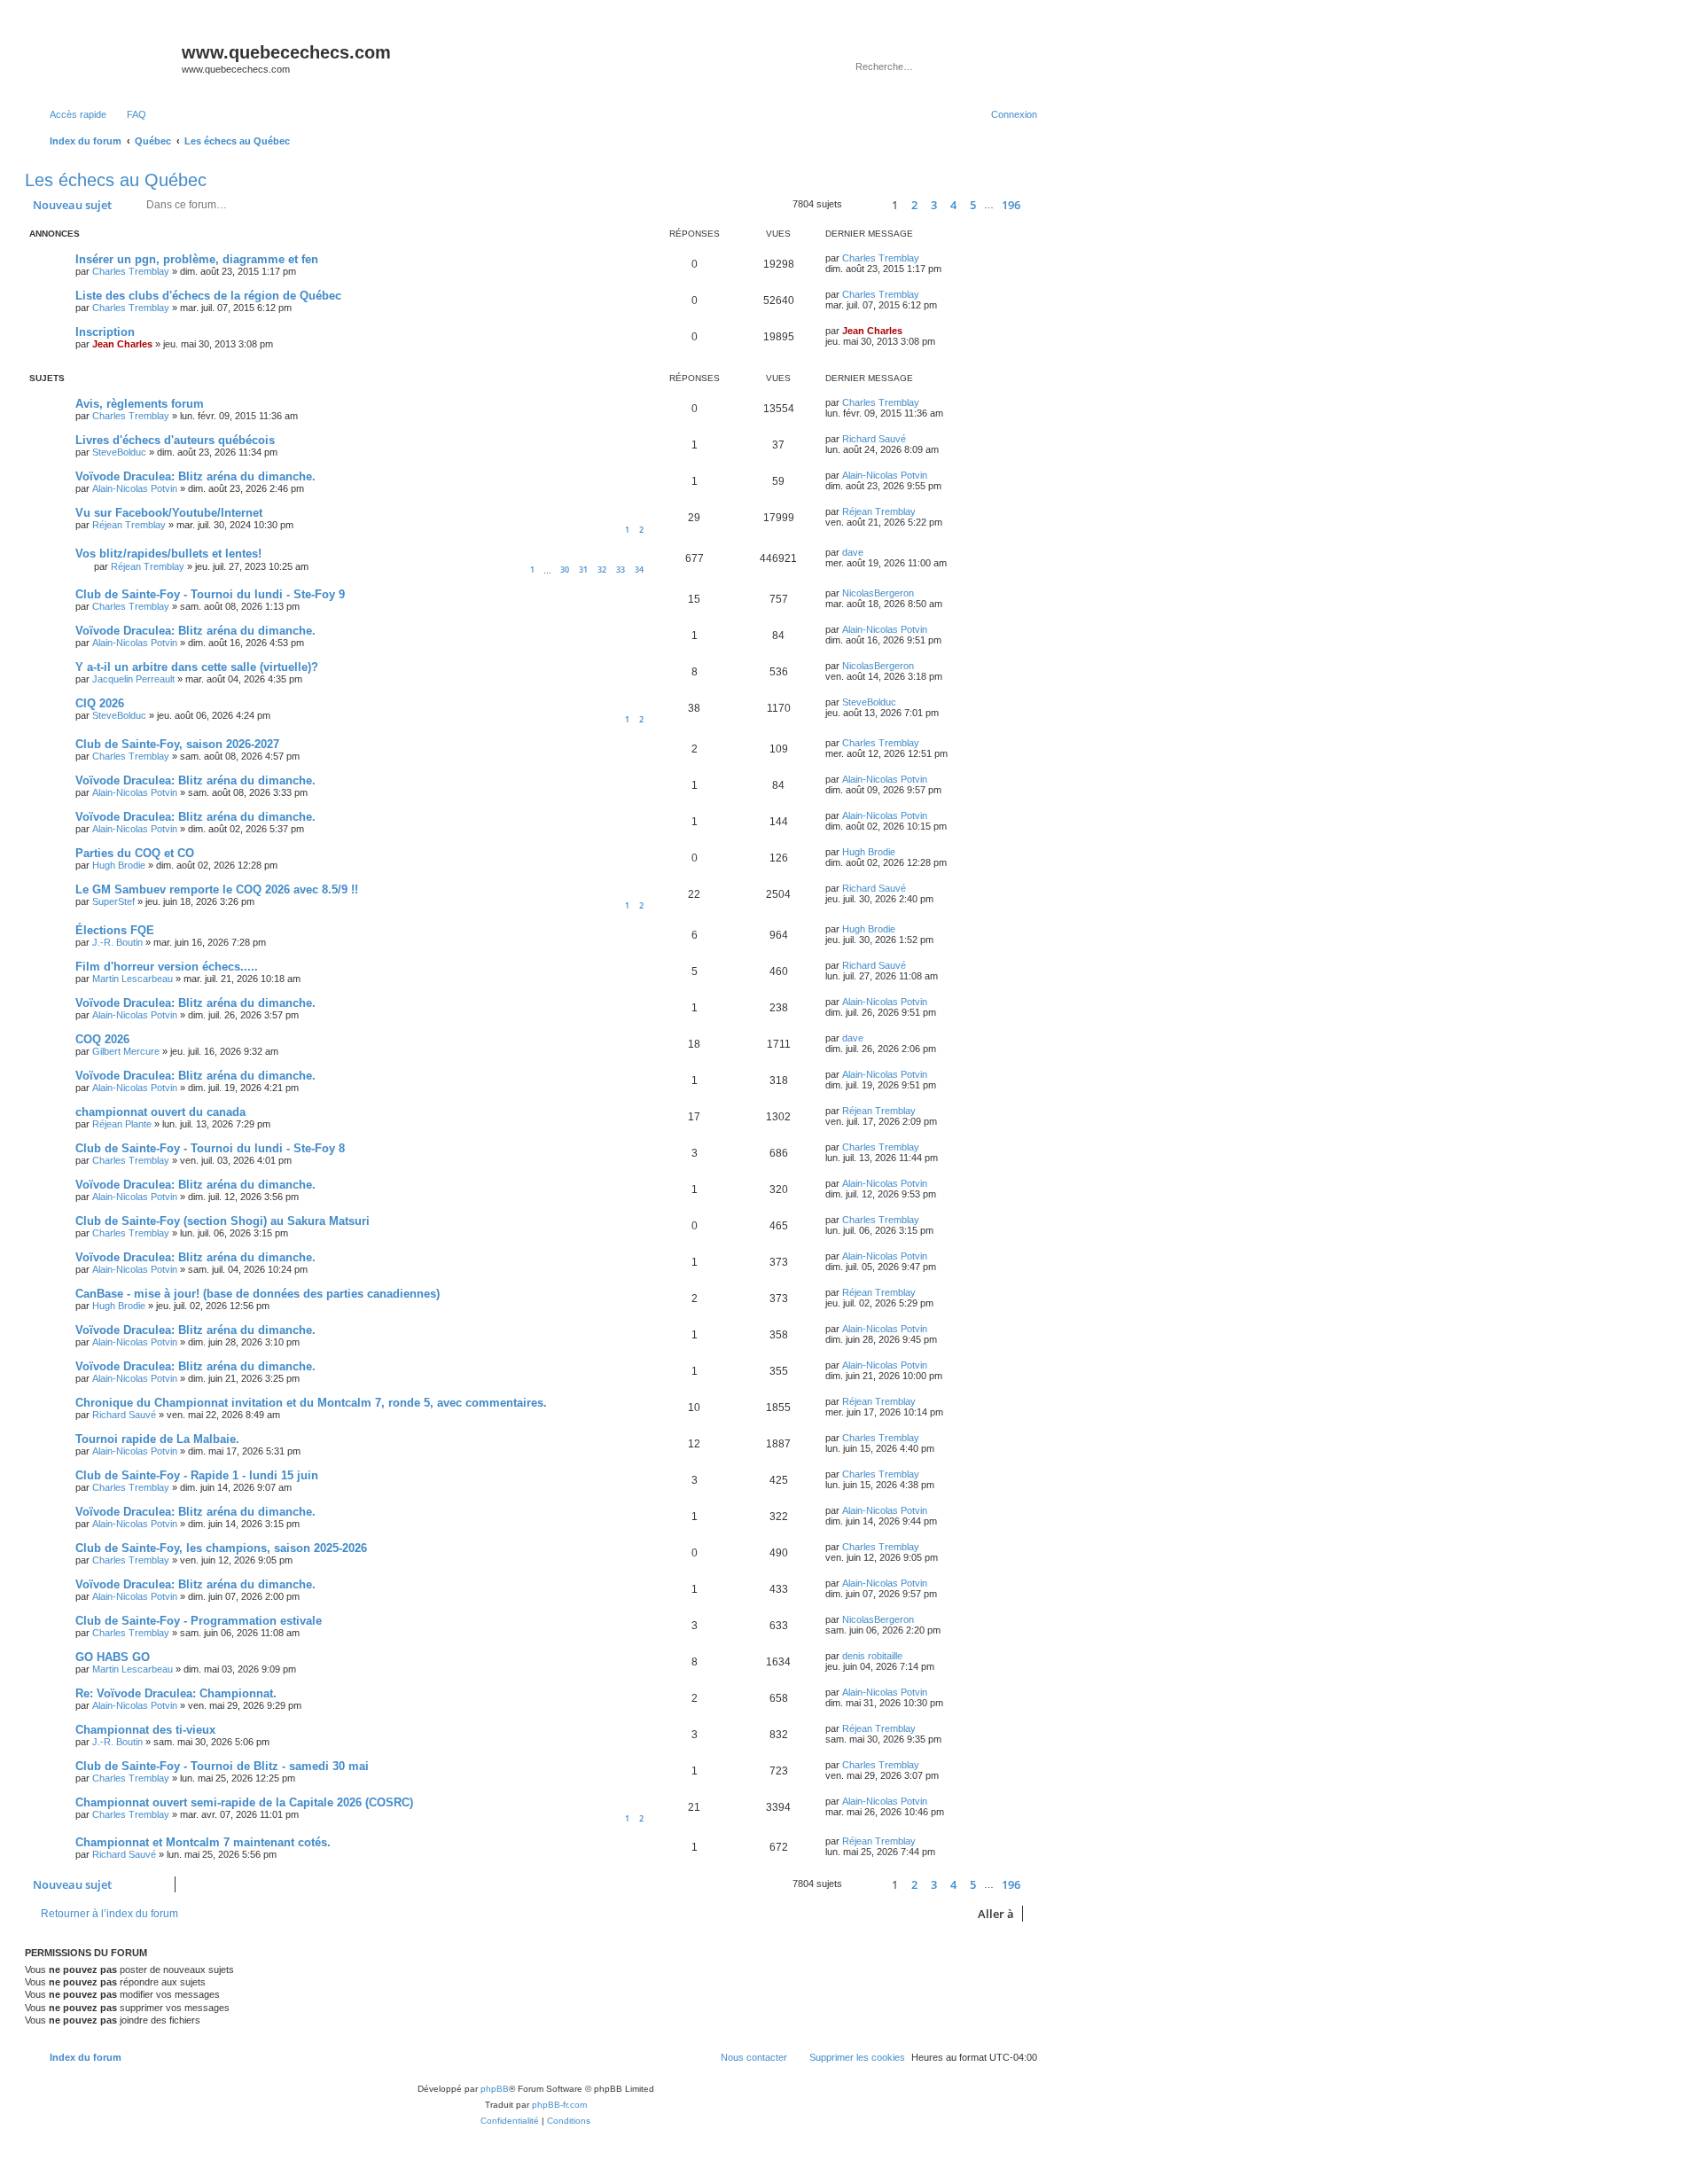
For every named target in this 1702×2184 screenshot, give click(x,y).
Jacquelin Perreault (133, 679)
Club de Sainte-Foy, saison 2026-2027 (177, 744)
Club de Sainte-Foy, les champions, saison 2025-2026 (221, 1548)
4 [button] (953, 205)
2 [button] (914, 205)
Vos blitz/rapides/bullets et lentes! (168, 554)
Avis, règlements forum (140, 404)
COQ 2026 (102, 1039)
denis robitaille (872, 1656)
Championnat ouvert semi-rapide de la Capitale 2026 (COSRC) (244, 1802)
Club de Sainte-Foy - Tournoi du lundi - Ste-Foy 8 (210, 1148)
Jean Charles (122, 344)
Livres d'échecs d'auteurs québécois (175, 440)
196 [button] (1011, 205)
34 (639, 569)
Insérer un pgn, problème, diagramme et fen (197, 259)
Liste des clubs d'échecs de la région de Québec (208, 296)
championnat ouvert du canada (160, 1112)
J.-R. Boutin (117, 942)
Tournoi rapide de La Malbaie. (157, 1439)
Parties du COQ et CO (135, 853)
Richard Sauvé (874, 439)
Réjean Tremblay (129, 525)
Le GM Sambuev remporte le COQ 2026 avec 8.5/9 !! (217, 889)
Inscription (105, 332)
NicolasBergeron (878, 593)
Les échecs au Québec (116, 180)
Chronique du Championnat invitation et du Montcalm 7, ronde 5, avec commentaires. (311, 1403)
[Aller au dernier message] (928, 258)
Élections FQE (115, 930)
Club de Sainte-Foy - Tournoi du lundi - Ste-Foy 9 (210, 594)
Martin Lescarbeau (133, 979)
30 (565, 569)
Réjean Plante (122, 1124)
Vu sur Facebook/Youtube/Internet (169, 513)
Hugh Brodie (119, 865)
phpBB (495, 2089)
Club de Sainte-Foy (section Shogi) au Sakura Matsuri (223, 1221)
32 (602, 569)
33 (621, 569)
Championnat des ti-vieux (145, 1730)
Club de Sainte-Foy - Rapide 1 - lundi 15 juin (197, 1475)
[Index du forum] (105, 58)
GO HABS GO (113, 1657)
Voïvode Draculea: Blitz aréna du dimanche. (195, 476)
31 (583, 569)
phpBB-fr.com (559, 2105)
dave (853, 552)
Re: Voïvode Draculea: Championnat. (176, 1693)
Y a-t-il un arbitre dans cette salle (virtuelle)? (197, 667)
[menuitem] (129, 114)
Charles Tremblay (131, 271)
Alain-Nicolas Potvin (135, 488)
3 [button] (934, 205)
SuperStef (113, 901)
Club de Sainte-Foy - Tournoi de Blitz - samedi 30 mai (222, 1766)
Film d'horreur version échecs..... (167, 967)
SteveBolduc (119, 452)
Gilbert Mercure (126, 1051)
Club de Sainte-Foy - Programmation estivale (199, 1621)
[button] (864, 205)
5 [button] (973, 205)
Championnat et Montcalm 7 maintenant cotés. (203, 1842)
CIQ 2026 (100, 703)
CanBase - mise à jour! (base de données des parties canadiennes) (258, 1294)
